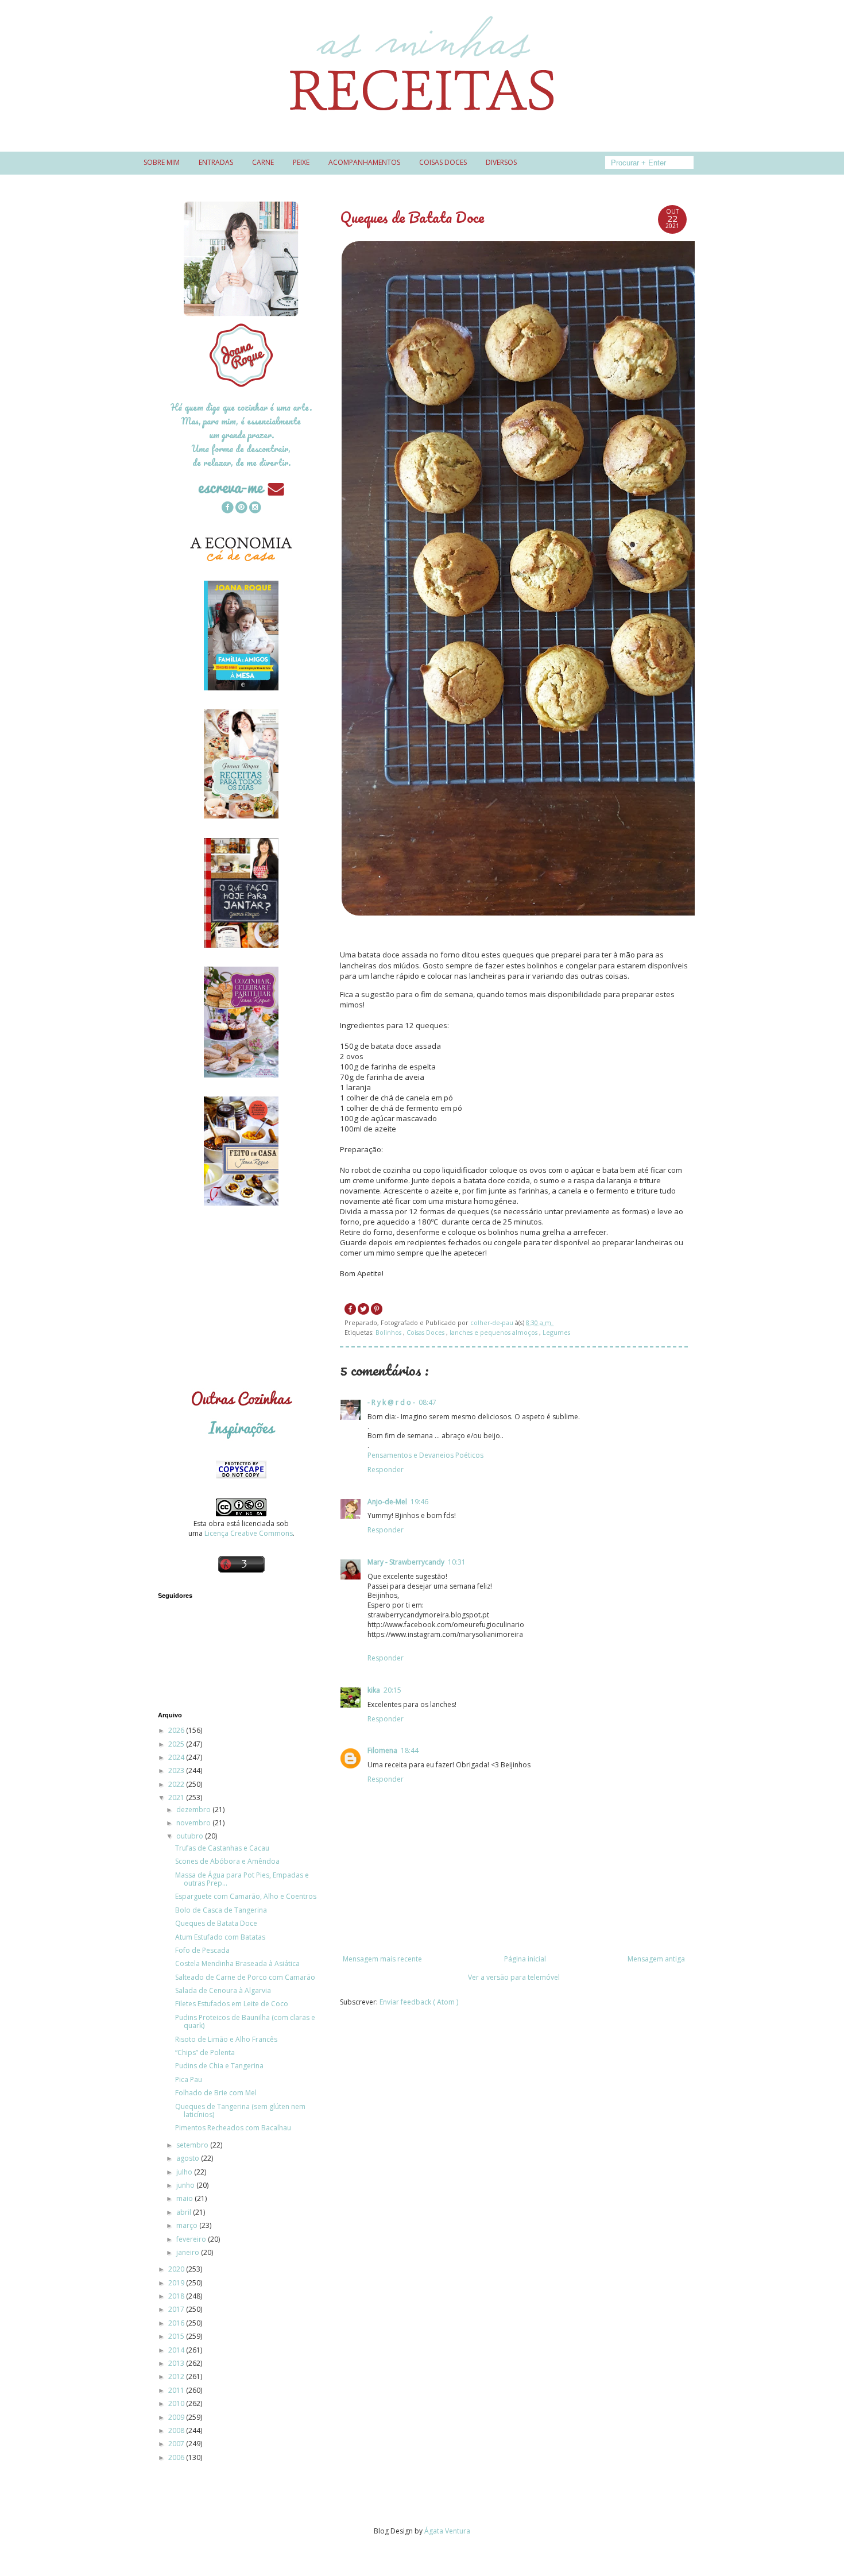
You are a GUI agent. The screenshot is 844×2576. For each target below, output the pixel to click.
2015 (177, 2336)
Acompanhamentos (364, 162)
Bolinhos (389, 1332)
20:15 (392, 1690)
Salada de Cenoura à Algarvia (223, 1990)
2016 (177, 2323)
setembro (193, 2145)
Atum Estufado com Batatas (220, 1937)
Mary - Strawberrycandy (406, 1562)
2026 (177, 1730)
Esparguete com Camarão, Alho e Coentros (246, 1896)
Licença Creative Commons (249, 1533)
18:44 (410, 1750)
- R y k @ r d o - (391, 1402)
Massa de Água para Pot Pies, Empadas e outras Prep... (242, 1879)
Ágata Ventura (447, 2531)
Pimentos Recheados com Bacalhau (233, 2128)
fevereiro (192, 2239)
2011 (177, 2390)
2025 (177, 1744)
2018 (177, 2296)
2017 (177, 2309)
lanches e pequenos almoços (494, 1332)
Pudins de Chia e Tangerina (219, 2066)
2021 (177, 1797)
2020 (177, 2269)
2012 (177, 2376)
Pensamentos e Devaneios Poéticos (425, 1455)
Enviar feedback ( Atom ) (419, 2002)
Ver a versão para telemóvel (514, 1977)
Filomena (382, 1750)
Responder (386, 1469)
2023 (177, 1770)
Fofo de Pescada (202, 1950)
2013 (177, 2363)
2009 (177, 2417)
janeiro (189, 2252)
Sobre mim (162, 162)
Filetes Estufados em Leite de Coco (232, 2004)
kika (374, 1690)
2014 (177, 2350)
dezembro (194, 1810)
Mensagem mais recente (382, 1959)
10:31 (457, 1562)
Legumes (556, 1332)
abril (185, 2212)
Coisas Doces (426, 1332)
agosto (189, 2158)
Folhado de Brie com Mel (216, 2093)
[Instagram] (255, 509)
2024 (177, 1757)
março (188, 2225)
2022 (177, 1784)
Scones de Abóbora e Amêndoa (227, 1861)
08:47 (427, 1402)
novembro (194, 1823)
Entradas (216, 162)
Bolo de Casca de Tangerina (221, 1910)
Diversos (501, 162)
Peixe (301, 162)
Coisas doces (443, 162)
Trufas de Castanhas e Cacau (222, 1848)
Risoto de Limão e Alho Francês (226, 2039)
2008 (177, 2430)
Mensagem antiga (656, 1959)
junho (186, 2185)
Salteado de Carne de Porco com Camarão (245, 1977)
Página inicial (525, 1959)
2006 (177, 2457)
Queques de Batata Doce (216, 1923)
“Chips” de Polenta (205, 2052)
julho (185, 2172)
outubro (191, 1836)
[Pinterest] (241, 509)
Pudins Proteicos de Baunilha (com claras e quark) (245, 2021)
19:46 (419, 1502)
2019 (177, 2283)
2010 (177, 2403)
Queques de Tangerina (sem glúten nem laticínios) (240, 2110)
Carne (263, 162)
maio (185, 2198)
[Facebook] (227, 509)
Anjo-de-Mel (387, 1502)
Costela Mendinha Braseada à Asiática (237, 1963)
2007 (177, 2444)
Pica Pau (189, 2079)
